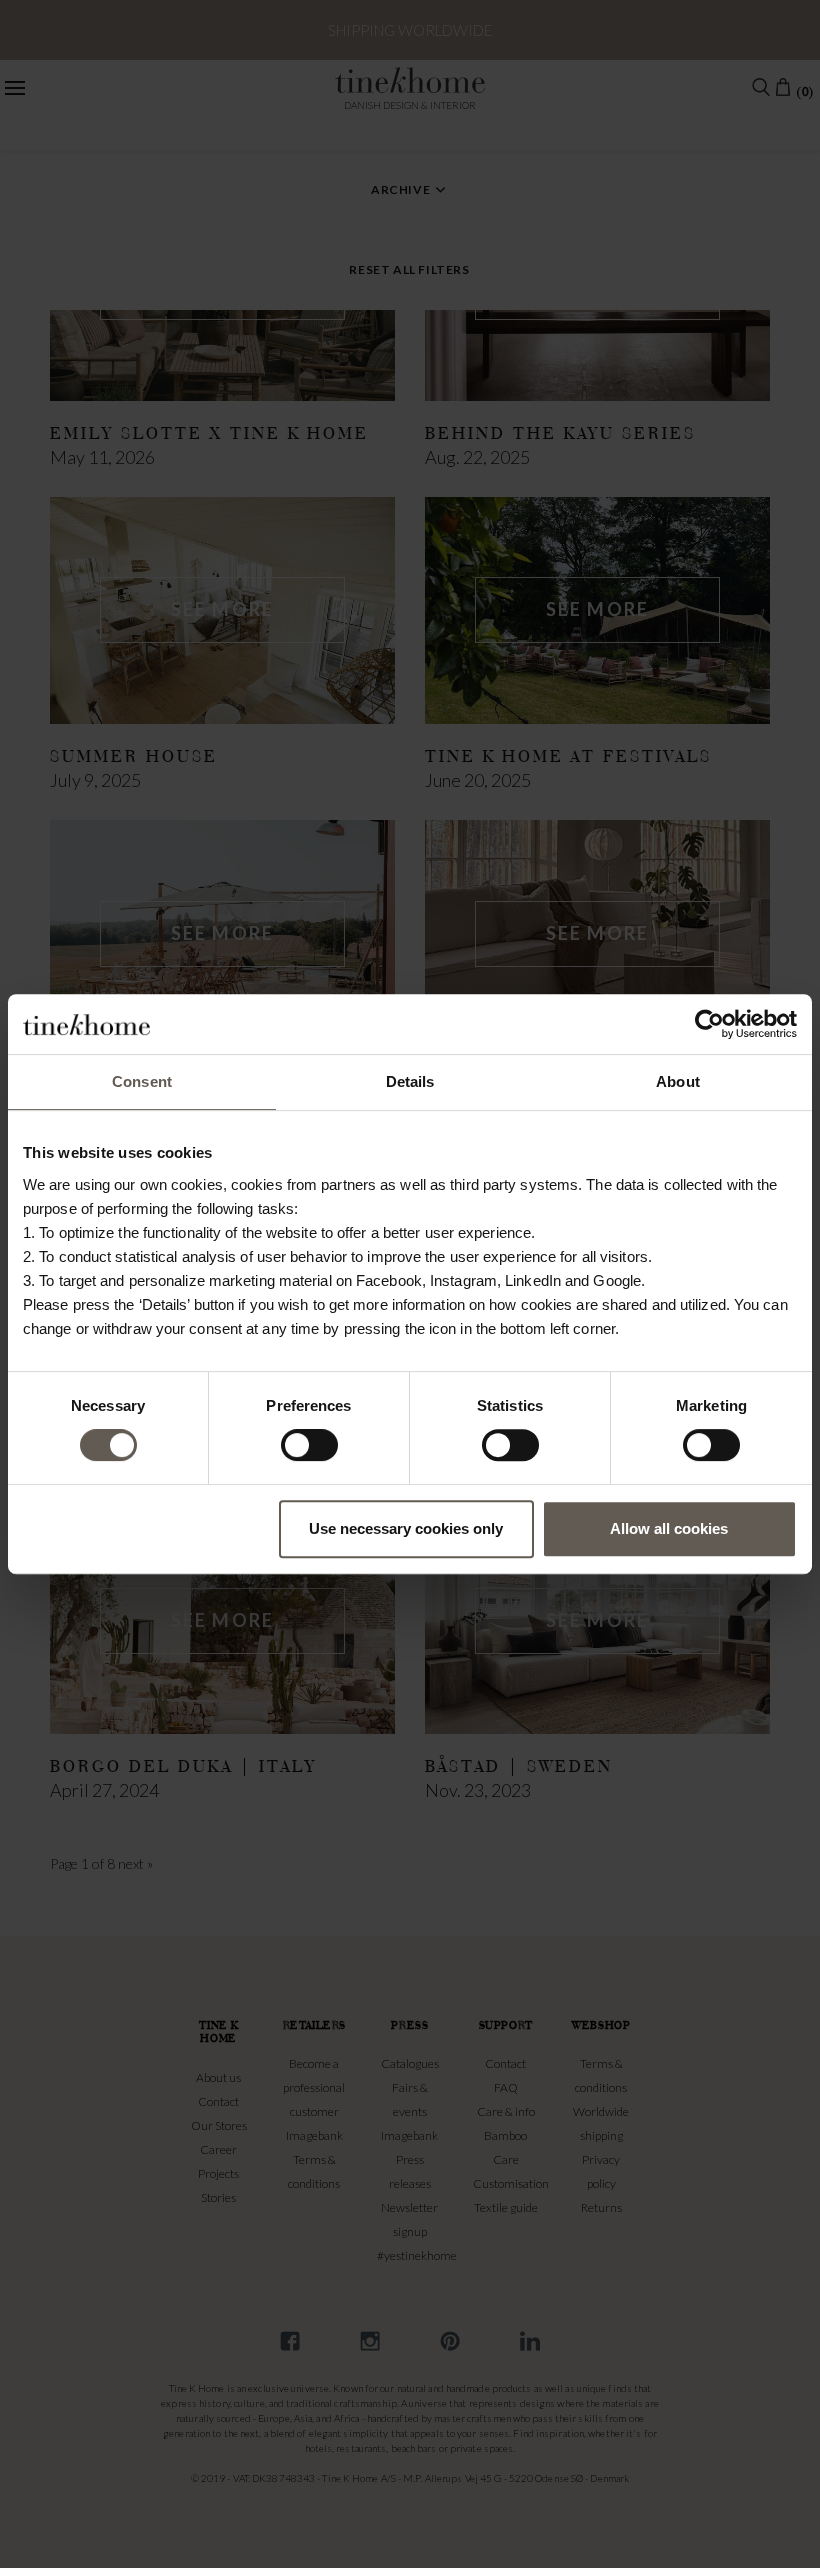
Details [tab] (410, 1081)
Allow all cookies (669, 1528)
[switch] (309, 1445)
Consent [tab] (142, 1081)
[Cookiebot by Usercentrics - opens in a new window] (709, 1024)
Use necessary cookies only (406, 1528)
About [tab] (678, 1081)
